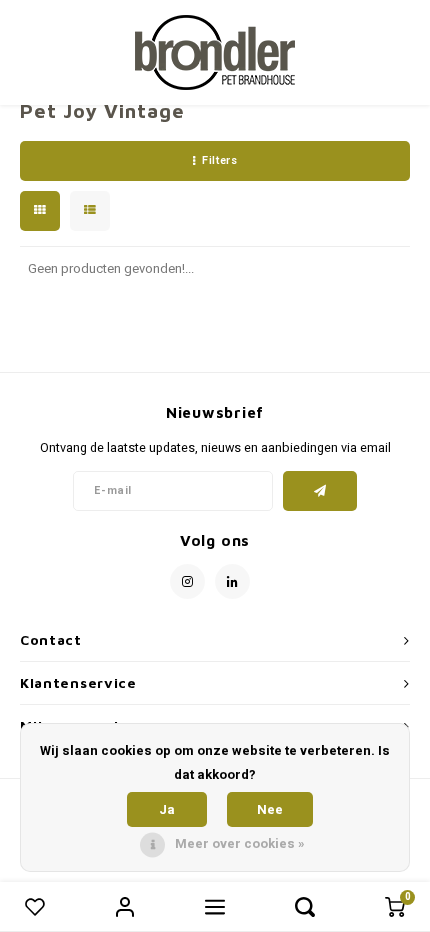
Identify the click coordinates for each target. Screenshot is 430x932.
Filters (219, 160)
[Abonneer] (320, 491)
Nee (270, 809)
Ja (167, 809)
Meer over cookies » (240, 843)
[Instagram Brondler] (187, 581)
